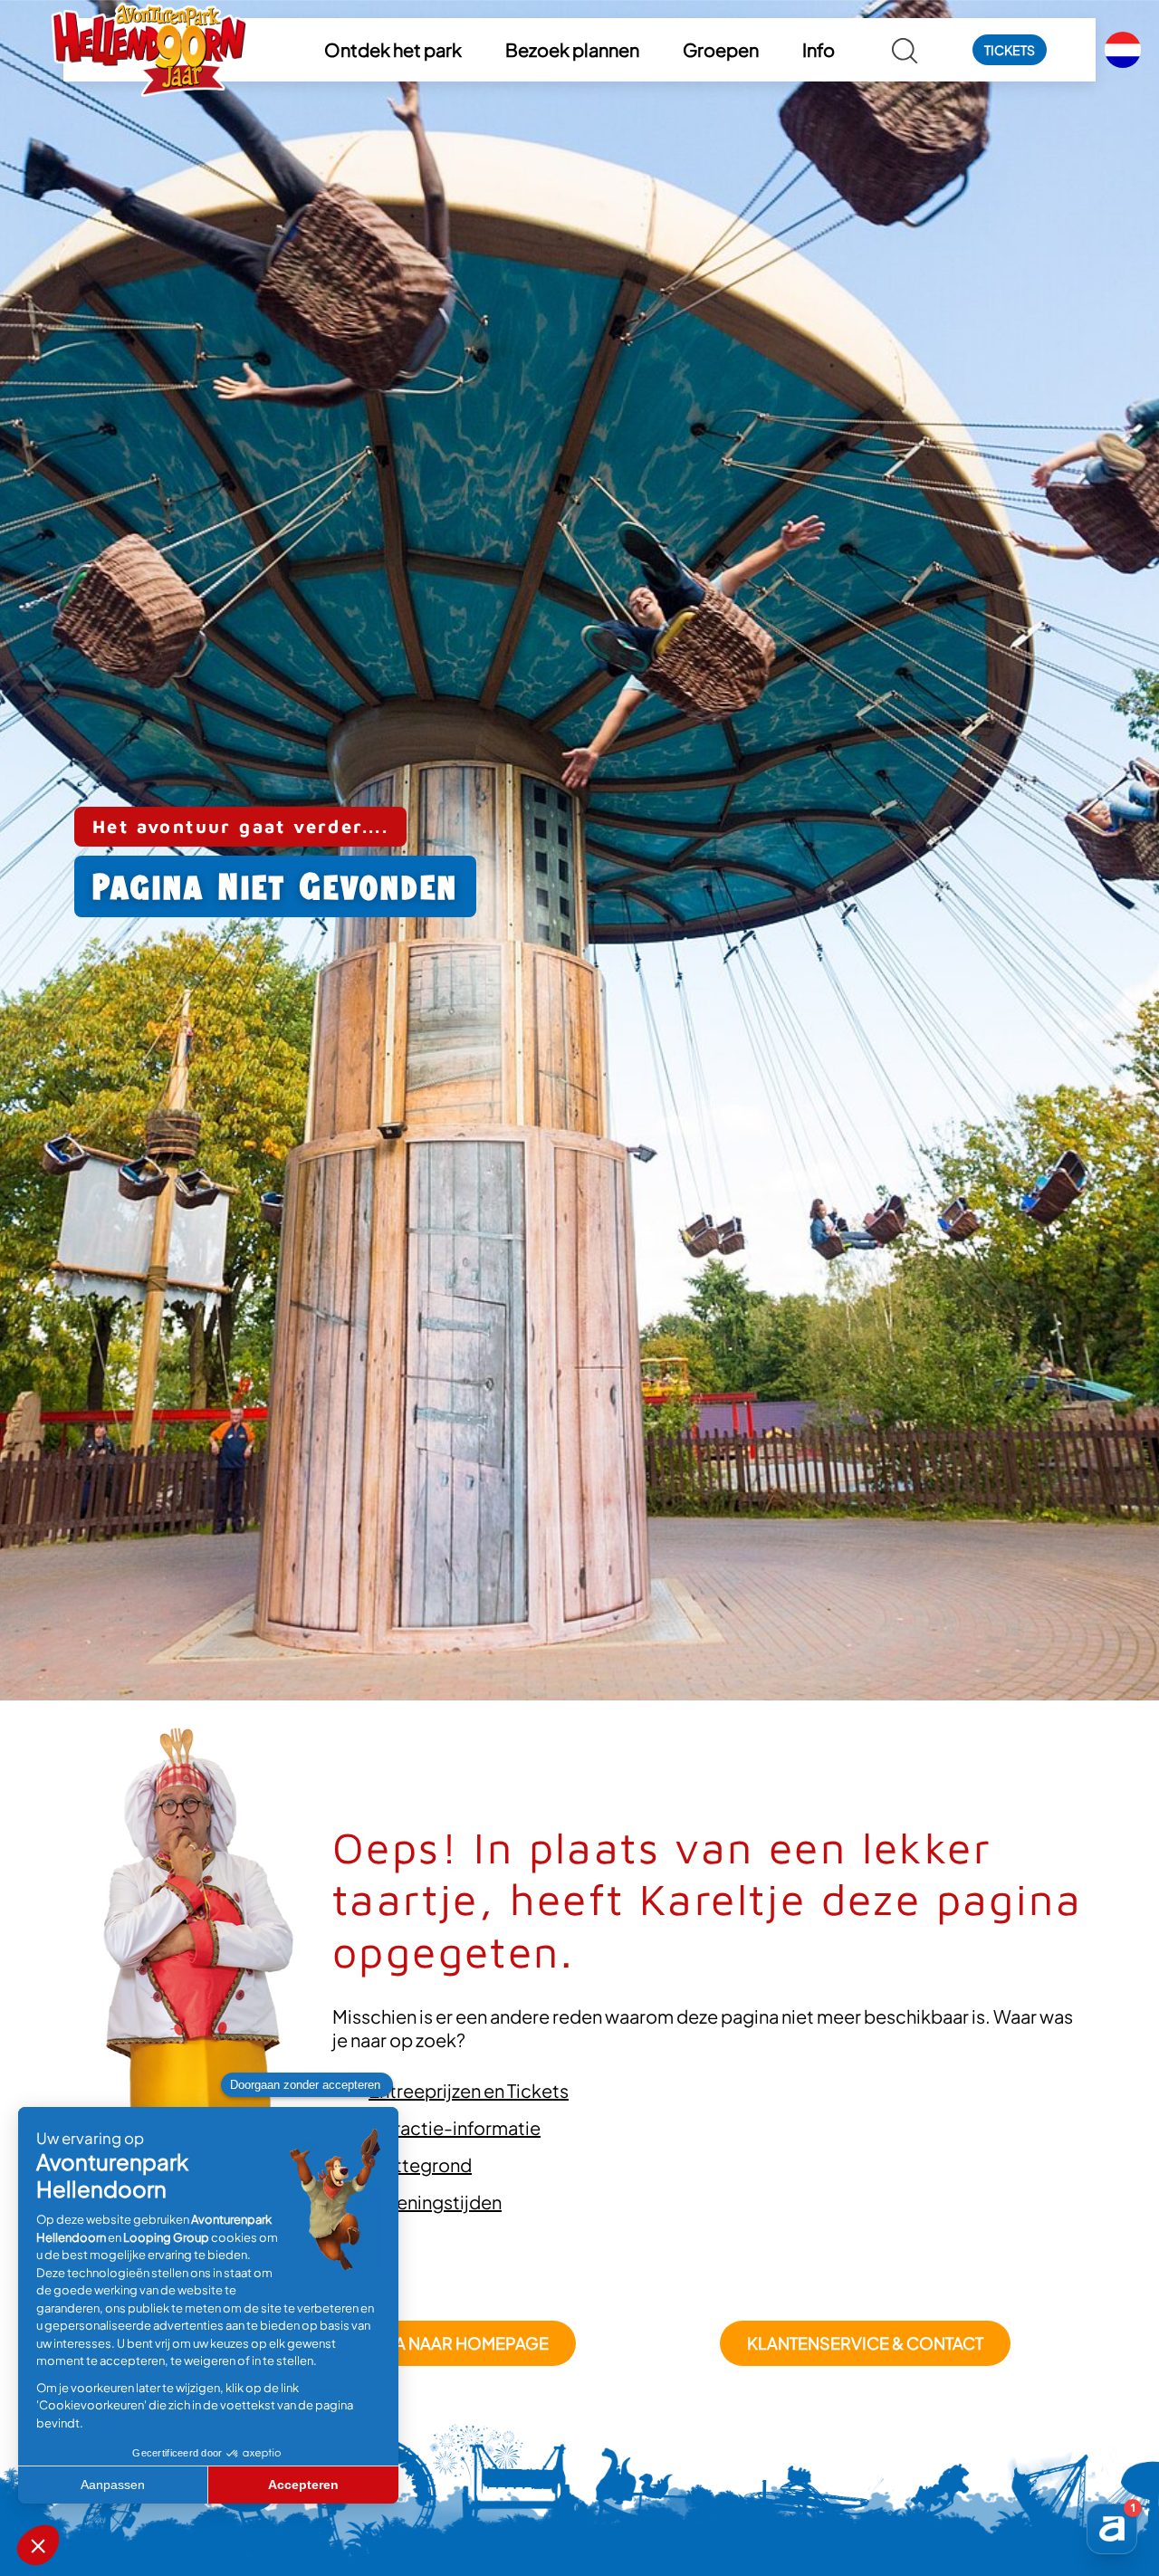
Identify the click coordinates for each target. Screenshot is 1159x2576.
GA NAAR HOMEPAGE (465, 2343)
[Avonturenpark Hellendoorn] (149, 50)
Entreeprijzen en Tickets (469, 2090)
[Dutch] (1123, 50)
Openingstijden (435, 2202)
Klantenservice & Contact (865, 2343)
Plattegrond (420, 2164)
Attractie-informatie (455, 2127)
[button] (393, 50)
